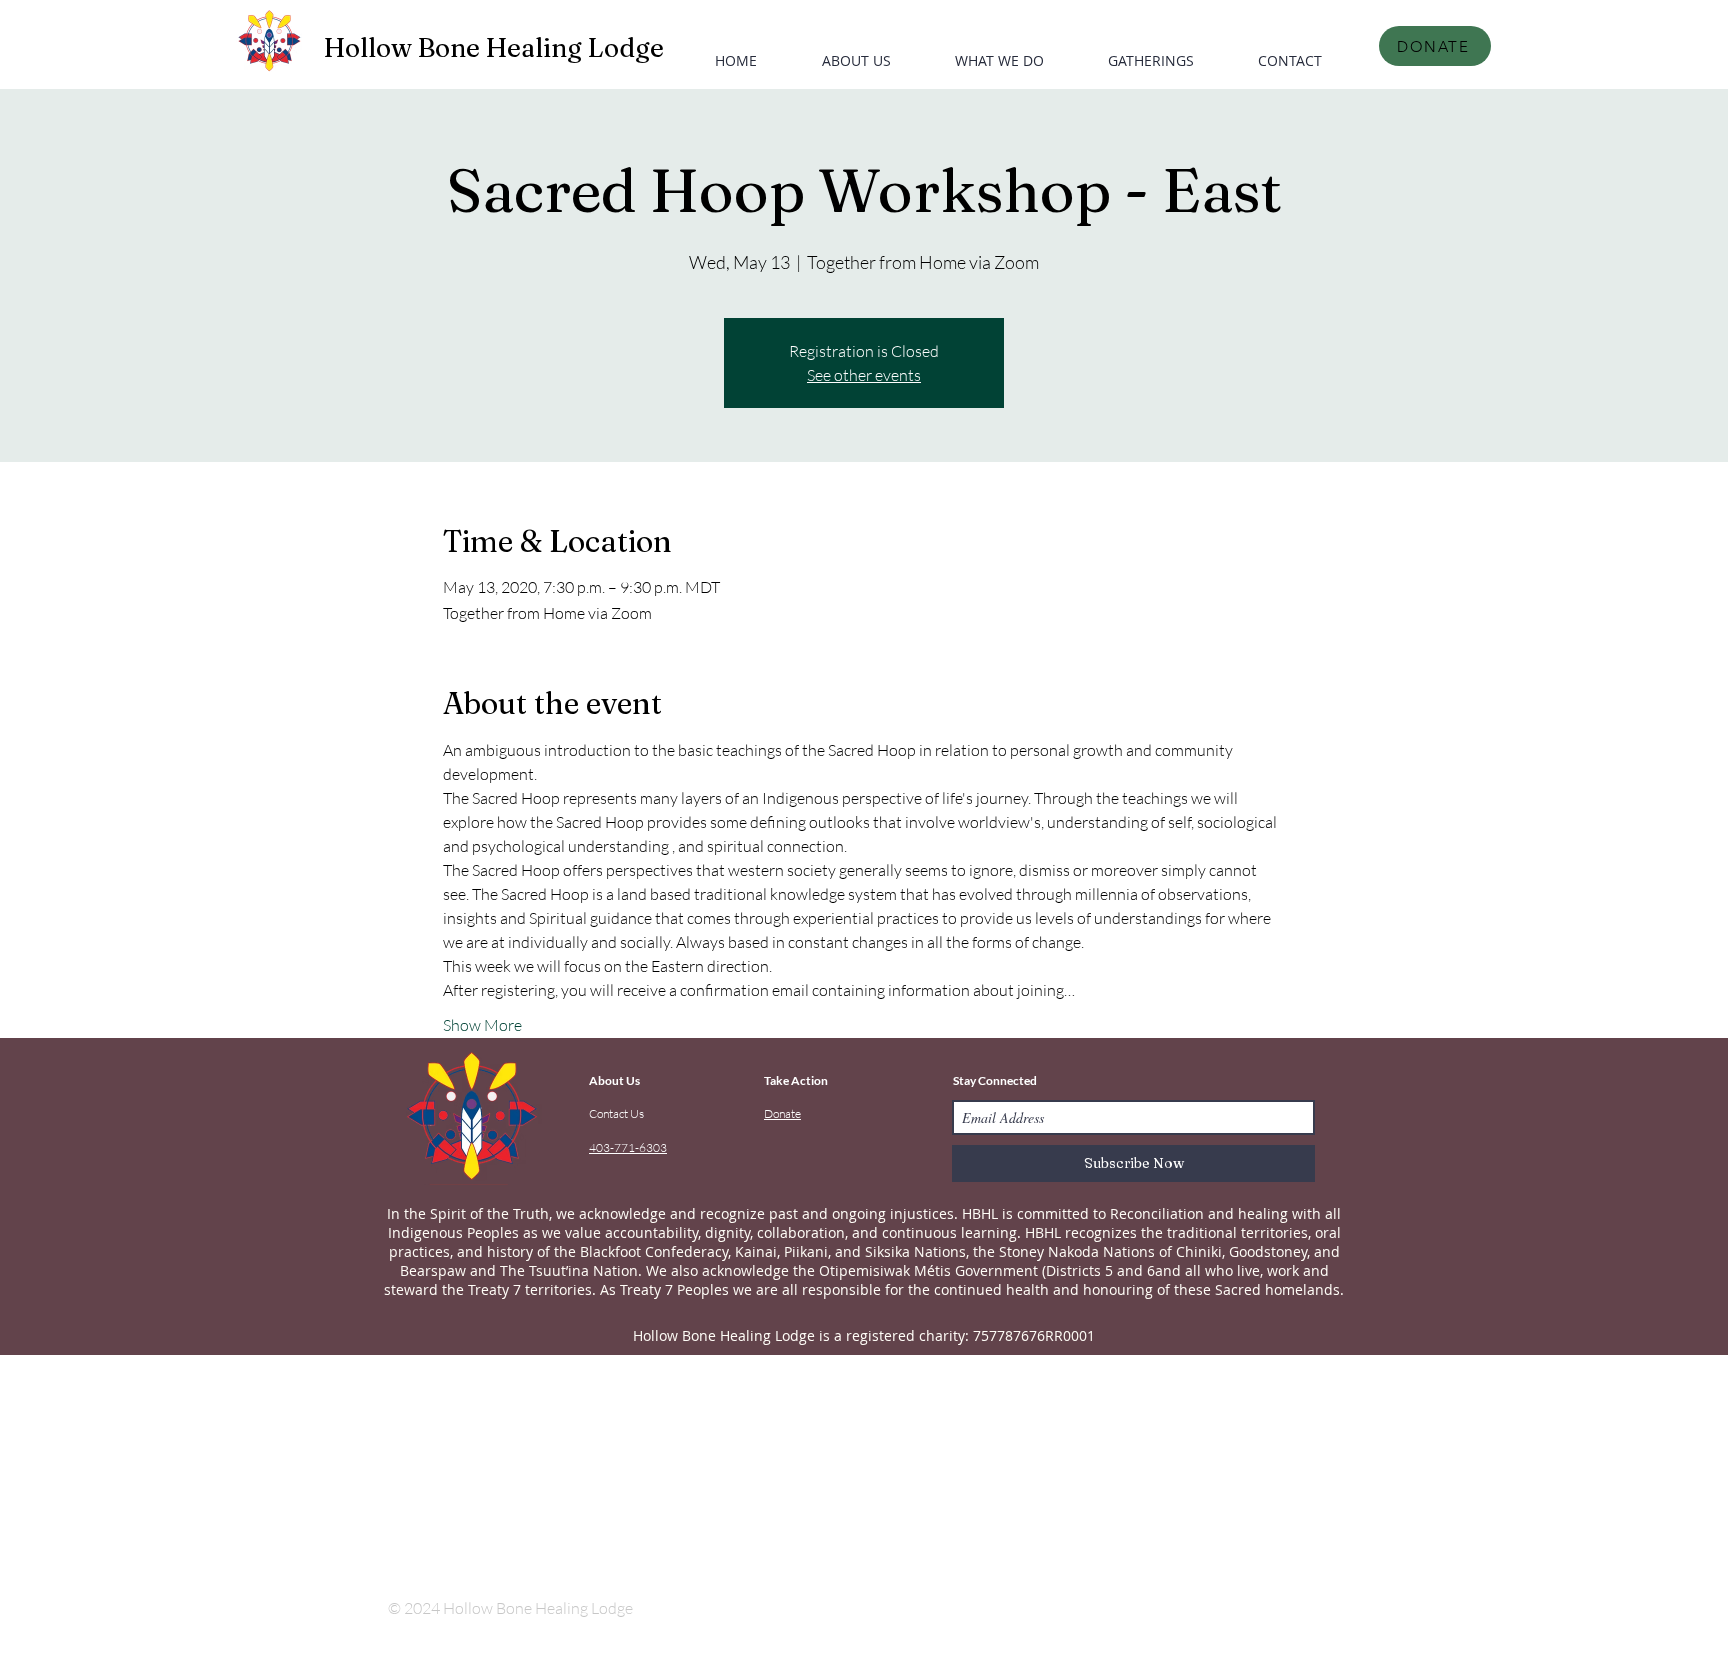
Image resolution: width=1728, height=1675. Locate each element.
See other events (864, 375)
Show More (482, 1025)
